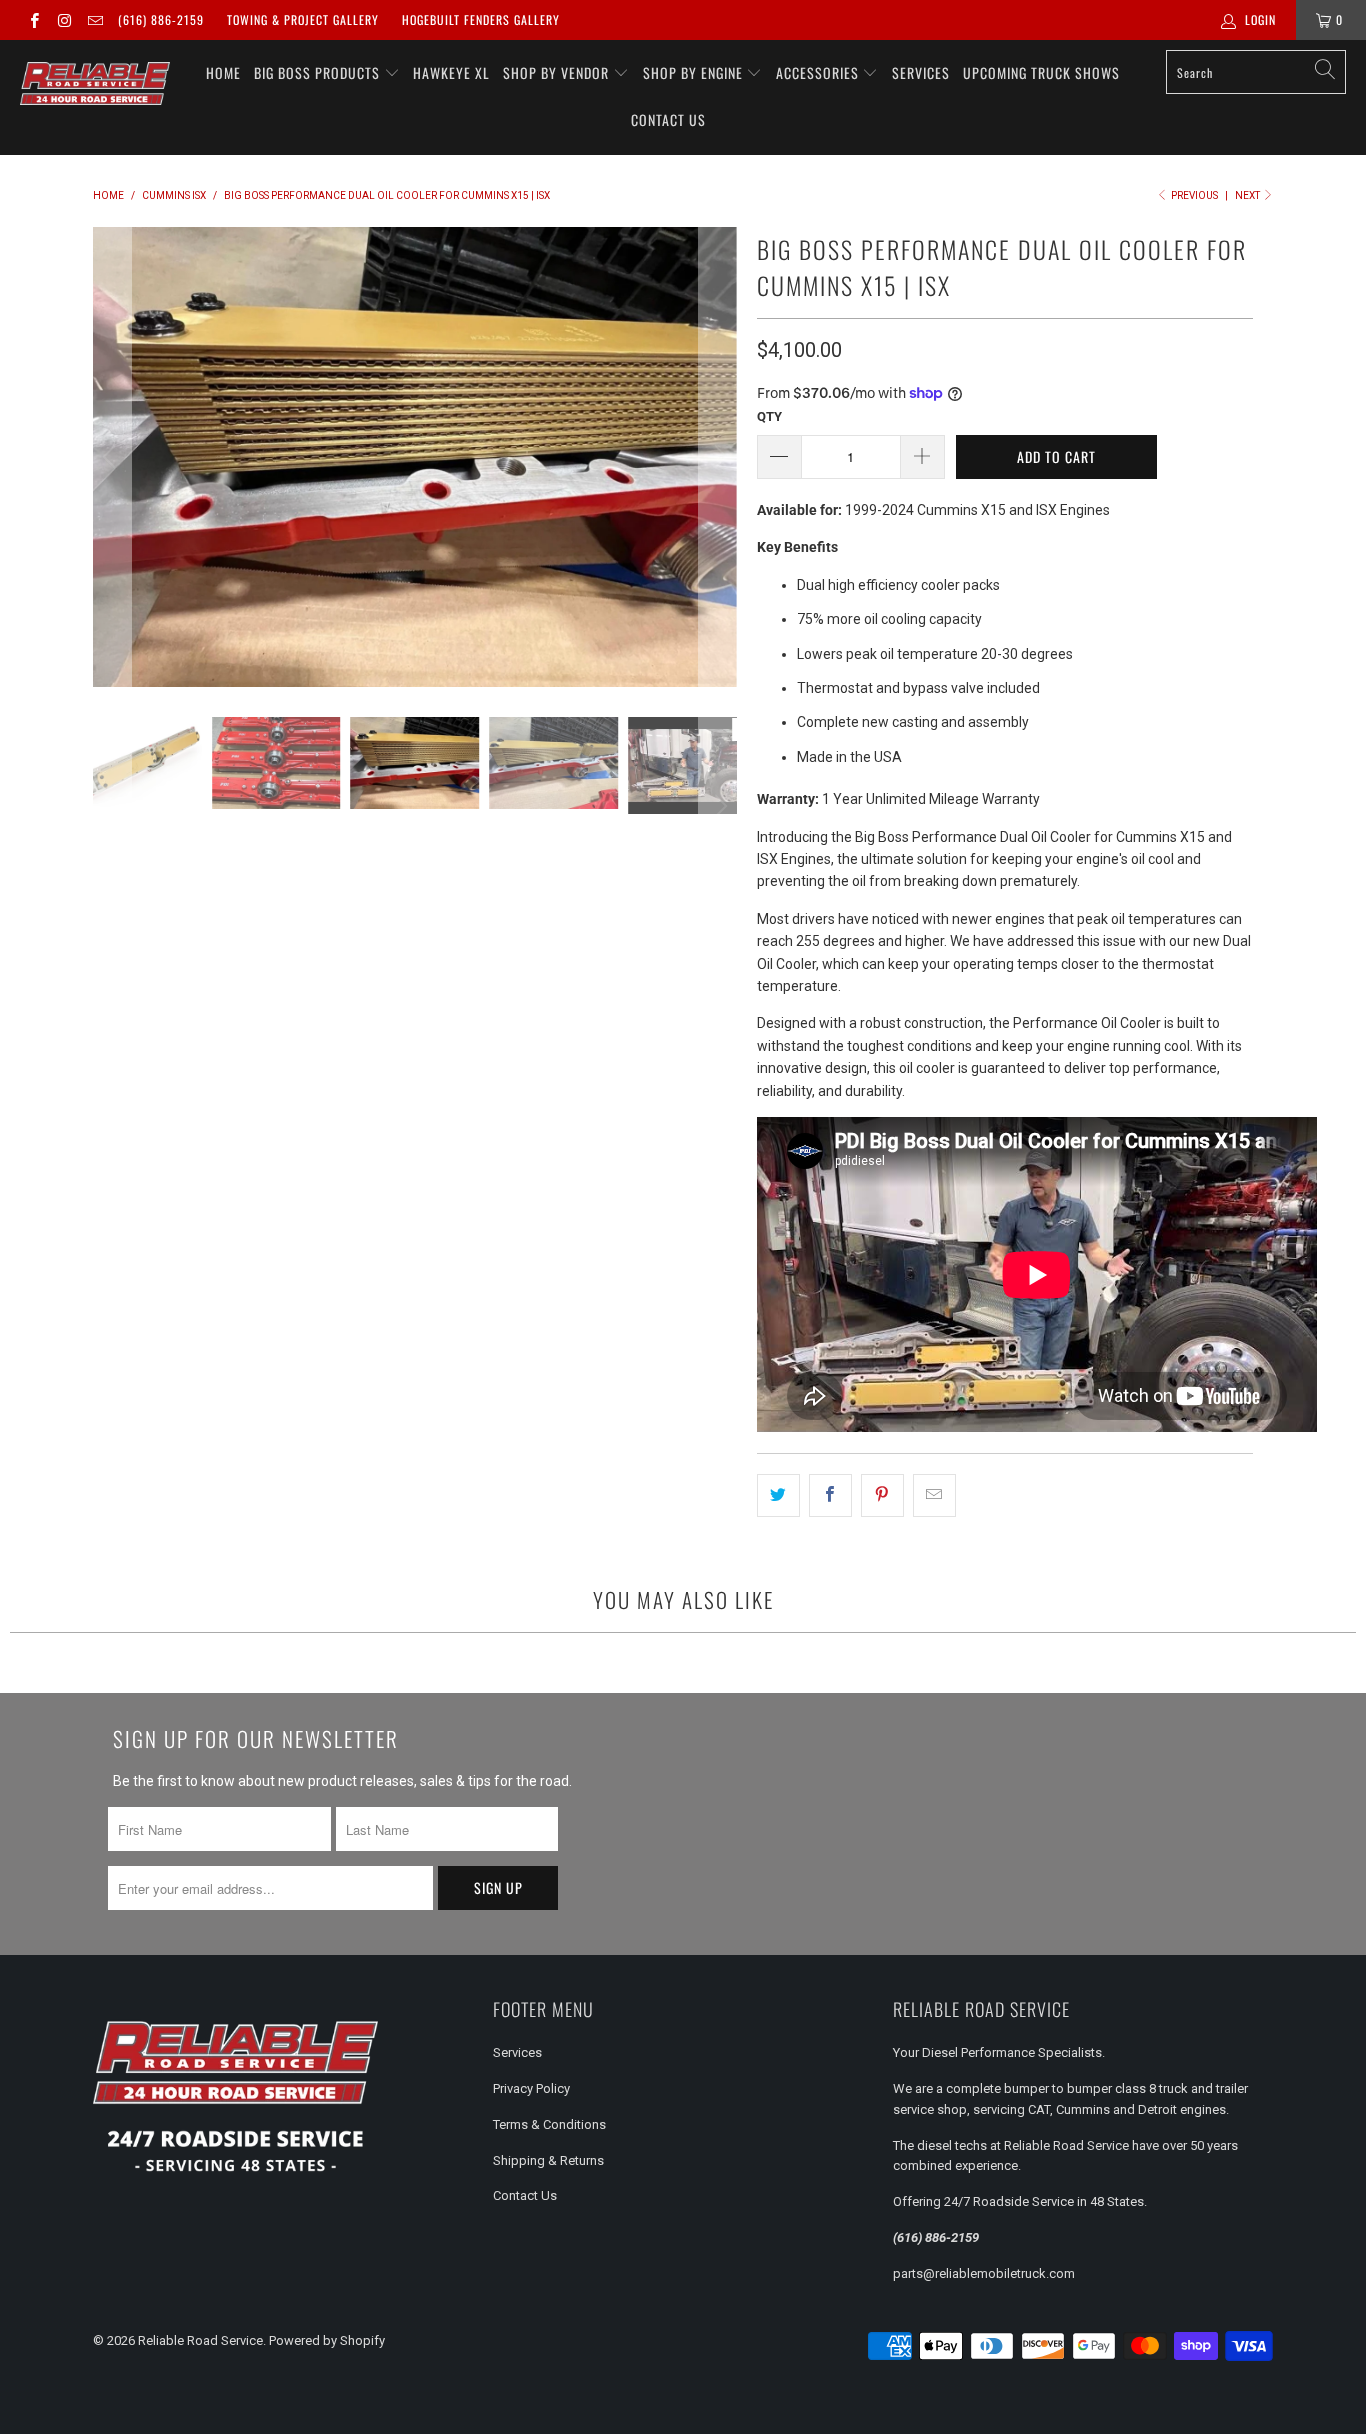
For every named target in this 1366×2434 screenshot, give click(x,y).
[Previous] (112, 457)
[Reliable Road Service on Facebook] (33, 20)
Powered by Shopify (327, 2340)
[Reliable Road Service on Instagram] (63, 20)
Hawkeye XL (451, 72)
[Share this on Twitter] (778, 1495)
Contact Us (668, 119)
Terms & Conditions (549, 2124)
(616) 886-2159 (161, 19)
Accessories (819, 72)
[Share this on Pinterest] (882, 1495)
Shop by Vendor (558, 72)
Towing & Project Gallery (303, 19)
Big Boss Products (319, 72)
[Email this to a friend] (934, 1495)
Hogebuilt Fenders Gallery (481, 19)
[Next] (718, 457)
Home (223, 72)
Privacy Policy (531, 2088)
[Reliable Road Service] (95, 84)
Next (1248, 195)
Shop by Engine (695, 72)
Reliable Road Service (200, 2340)
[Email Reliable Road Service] (94, 20)
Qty (769, 416)
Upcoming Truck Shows (1041, 72)
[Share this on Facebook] (830, 1495)
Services (921, 72)
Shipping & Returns (548, 2160)
